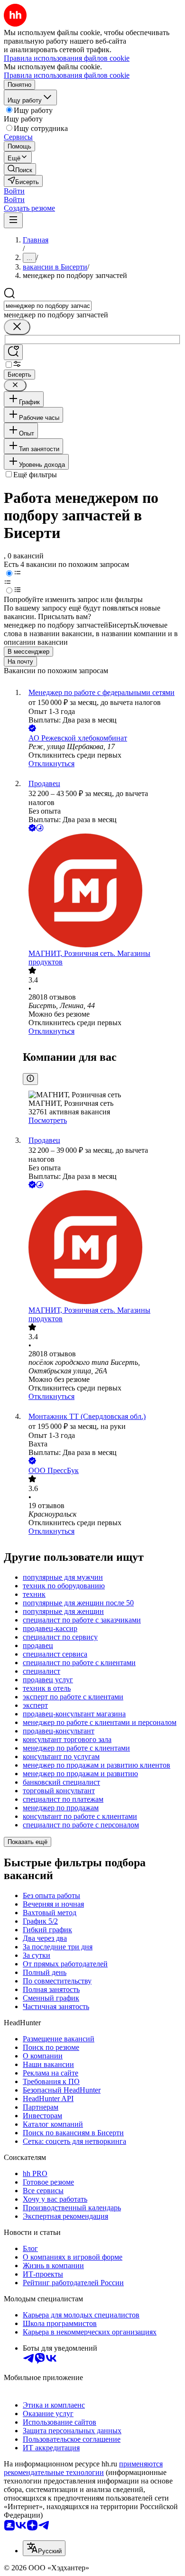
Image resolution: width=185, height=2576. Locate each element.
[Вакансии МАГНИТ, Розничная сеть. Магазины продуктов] (102, 891)
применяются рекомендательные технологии (83, 2468)
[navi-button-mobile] (13, 220)
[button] (14, 191)
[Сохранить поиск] (13, 352)
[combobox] (48, 306)
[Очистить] (17, 327)
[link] (20, 169)
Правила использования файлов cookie (67, 75)
